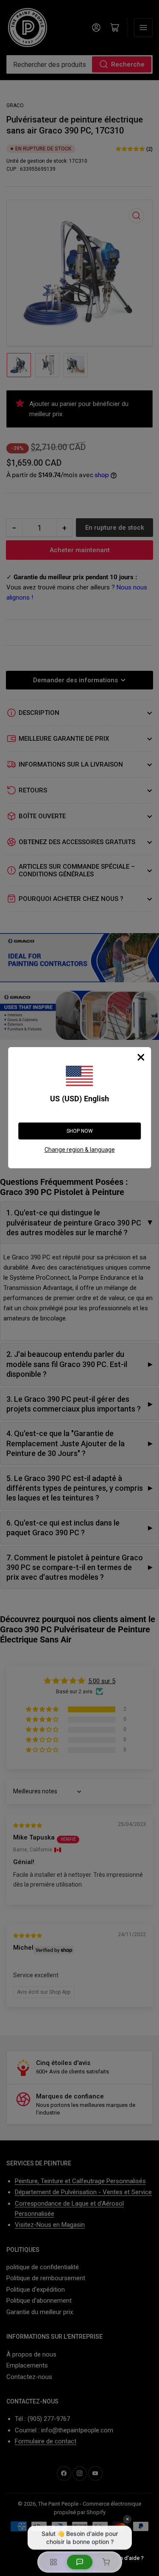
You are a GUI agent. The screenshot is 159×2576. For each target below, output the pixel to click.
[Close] (141, 1057)
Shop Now (80, 1131)
